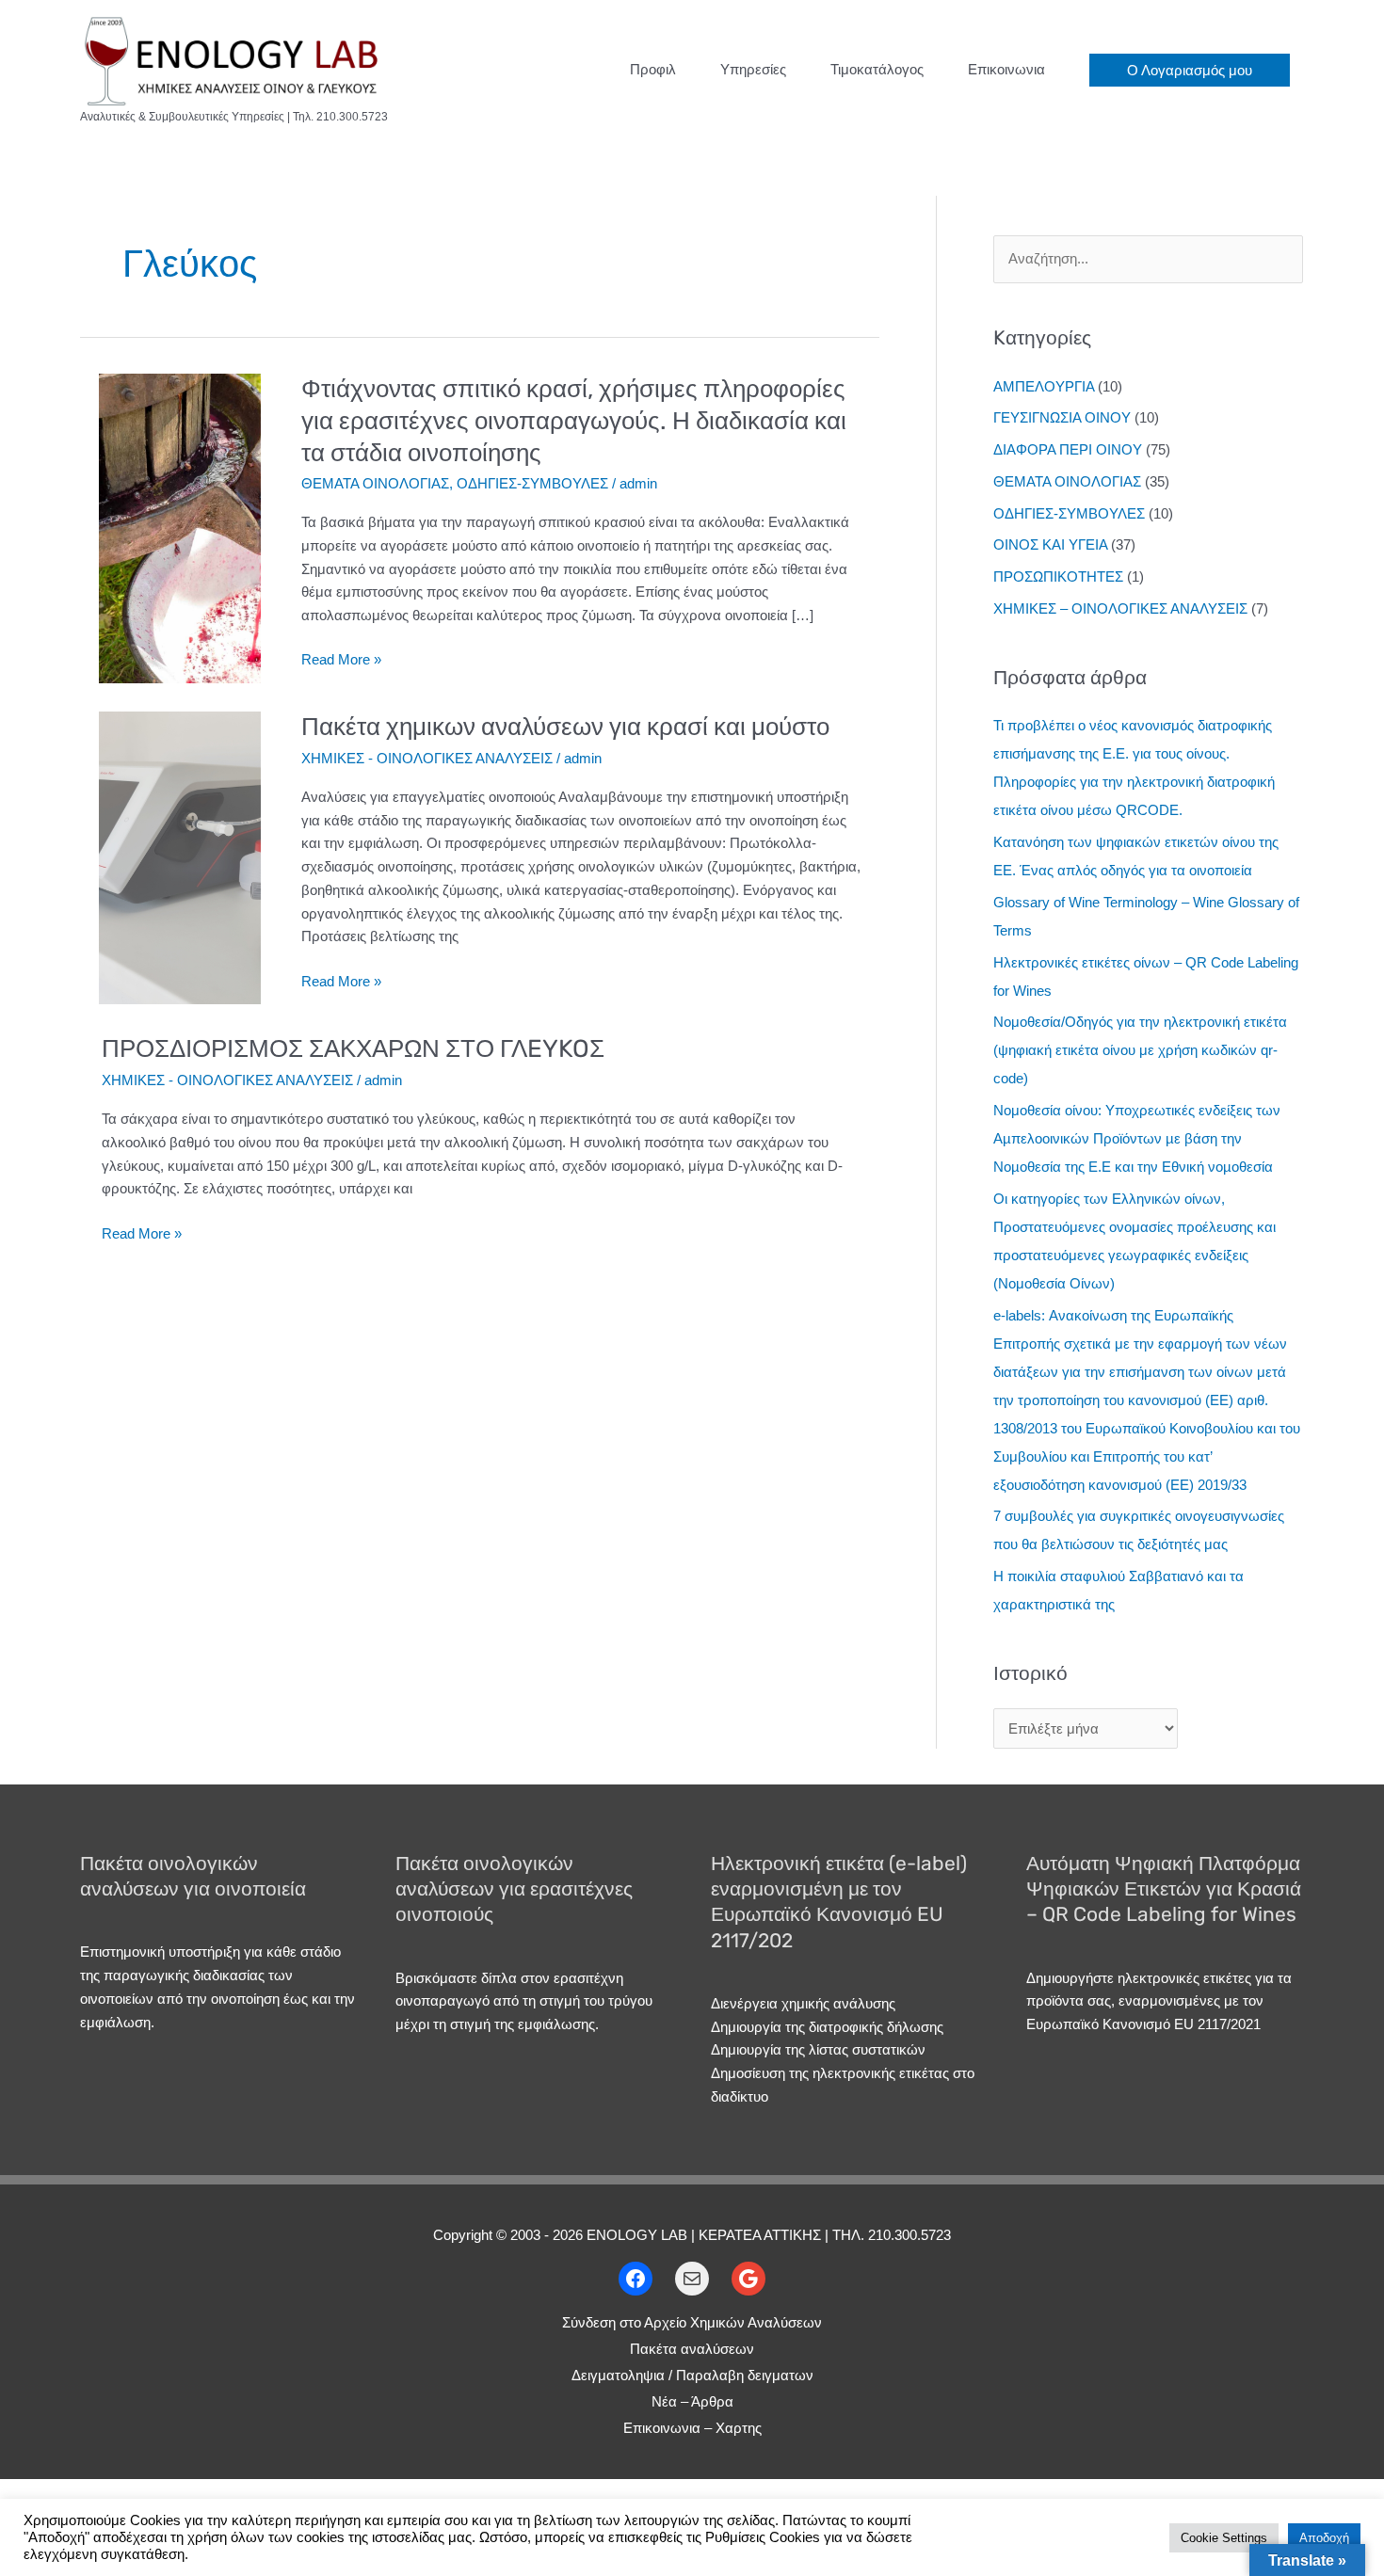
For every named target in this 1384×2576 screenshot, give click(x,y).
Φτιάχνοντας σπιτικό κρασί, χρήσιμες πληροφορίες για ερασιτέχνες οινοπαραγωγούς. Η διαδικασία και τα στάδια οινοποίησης (574, 421)
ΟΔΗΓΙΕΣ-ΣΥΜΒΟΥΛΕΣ (532, 483)
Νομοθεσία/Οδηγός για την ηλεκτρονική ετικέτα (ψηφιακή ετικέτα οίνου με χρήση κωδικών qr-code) (1140, 1050)
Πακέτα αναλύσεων (692, 2349)
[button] (1190, 70)
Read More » (341, 661)
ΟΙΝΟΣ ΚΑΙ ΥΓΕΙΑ (1050, 544)
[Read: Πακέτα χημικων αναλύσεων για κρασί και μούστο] (180, 857)
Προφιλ (653, 69)
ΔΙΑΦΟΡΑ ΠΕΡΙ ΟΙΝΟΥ (1068, 449)
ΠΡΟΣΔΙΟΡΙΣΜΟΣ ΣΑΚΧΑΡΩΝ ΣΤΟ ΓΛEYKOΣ (353, 1049)
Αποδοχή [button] (1324, 2538)
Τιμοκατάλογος (877, 69)
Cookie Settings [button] (1224, 2538)
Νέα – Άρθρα (692, 2401)
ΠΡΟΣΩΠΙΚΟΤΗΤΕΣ (1058, 576)
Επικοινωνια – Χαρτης (692, 2428)
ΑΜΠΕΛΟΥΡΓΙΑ (1044, 386)
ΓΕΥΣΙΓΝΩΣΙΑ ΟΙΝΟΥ (1062, 417)
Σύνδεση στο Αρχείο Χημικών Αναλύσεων (692, 2322)
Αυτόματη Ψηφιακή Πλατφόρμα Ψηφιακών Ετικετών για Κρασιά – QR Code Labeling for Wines (1164, 1889)
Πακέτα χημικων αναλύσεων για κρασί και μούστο (565, 727)
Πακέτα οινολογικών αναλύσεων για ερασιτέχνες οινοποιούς (514, 1889)
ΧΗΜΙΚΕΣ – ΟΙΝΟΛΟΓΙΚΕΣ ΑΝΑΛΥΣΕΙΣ (1120, 608)
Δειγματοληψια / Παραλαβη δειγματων (692, 2375)
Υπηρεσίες (753, 69)
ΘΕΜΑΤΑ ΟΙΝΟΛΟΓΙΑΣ (375, 483)
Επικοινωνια (1006, 69)
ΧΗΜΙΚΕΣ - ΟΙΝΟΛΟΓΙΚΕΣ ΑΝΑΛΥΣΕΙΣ (427, 758)
